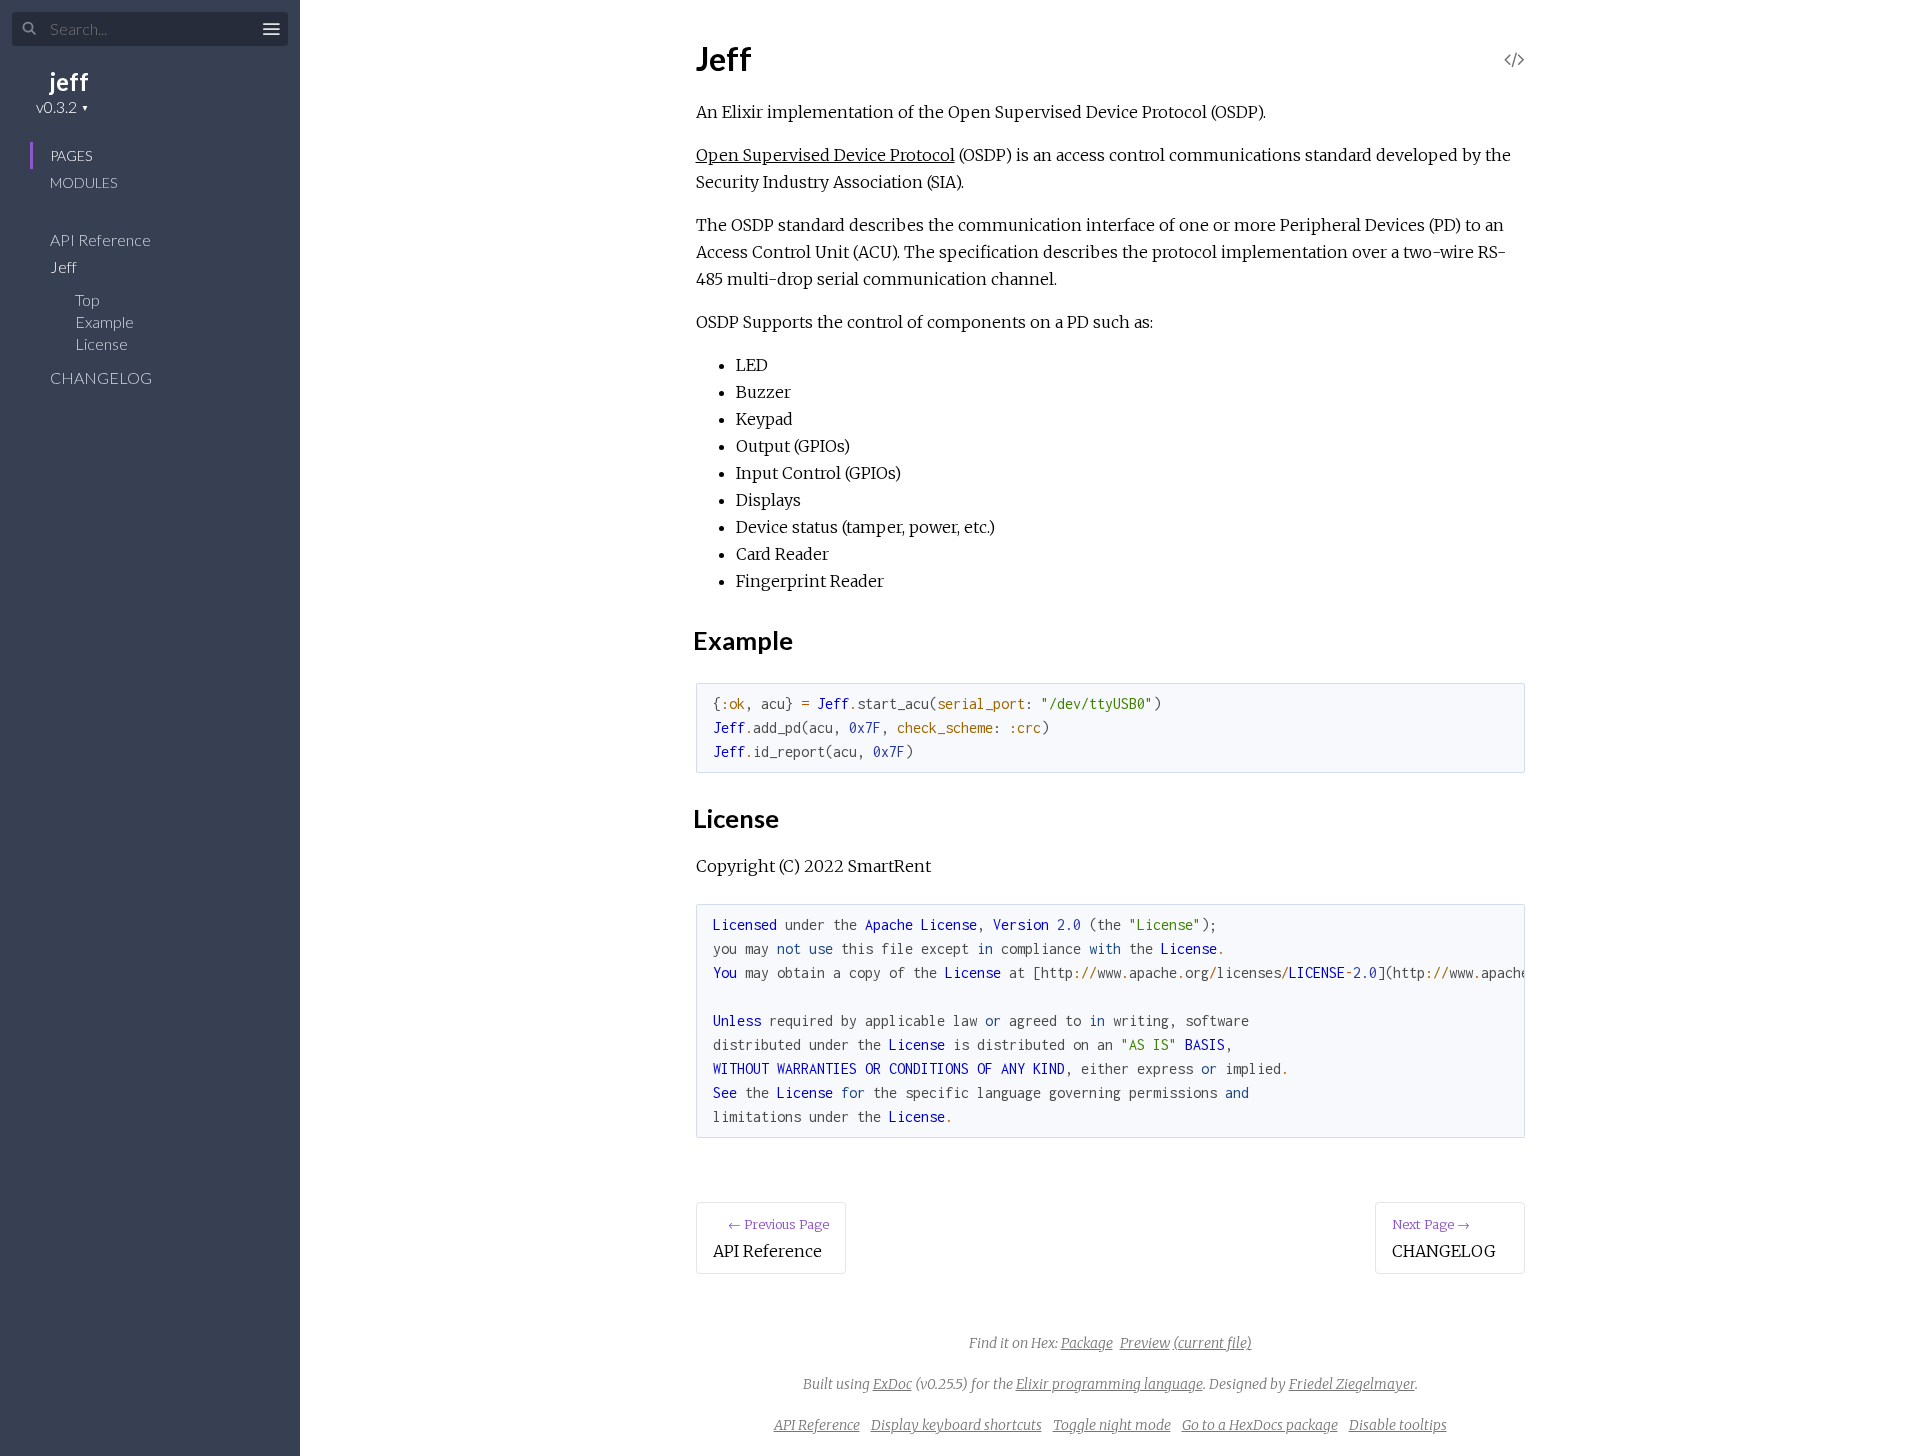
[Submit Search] (29, 29)
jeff (69, 81)
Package (1087, 1343)
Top (87, 299)
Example (104, 321)
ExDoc (892, 1384)
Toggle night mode (1112, 1425)
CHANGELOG (102, 377)
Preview (1145, 1343)
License (101, 343)
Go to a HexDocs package (1260, 1425)
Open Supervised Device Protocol (825, 155)
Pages (71, 155)
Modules (83, 182)
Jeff (65, 266)
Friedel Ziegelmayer (1352, 1384)
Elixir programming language (1109, 1384)
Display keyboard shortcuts (956, 1425)
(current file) (1212, 1343)
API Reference (102, 239)
